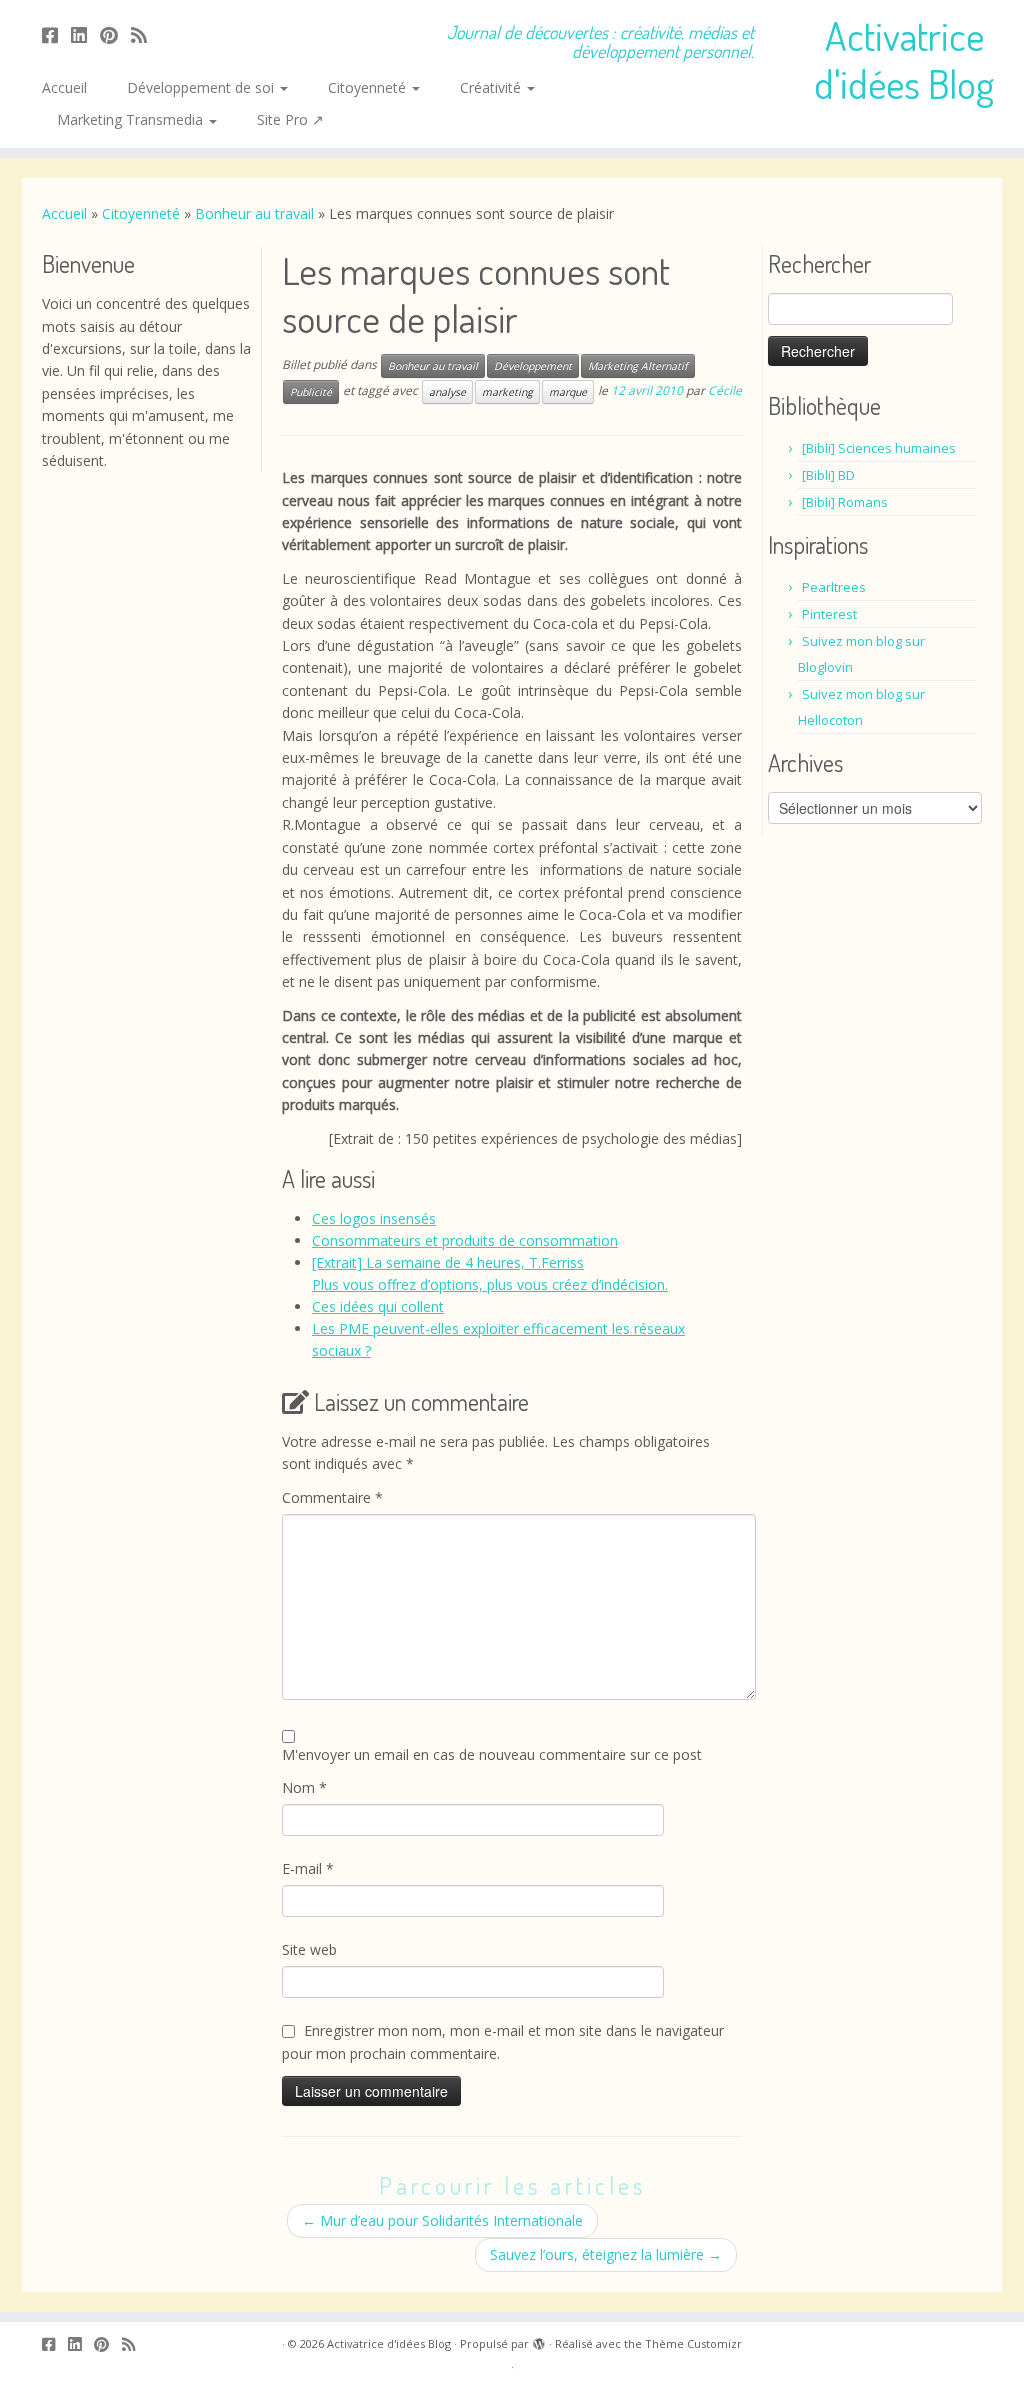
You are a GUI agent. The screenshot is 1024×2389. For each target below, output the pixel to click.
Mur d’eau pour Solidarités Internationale (442, 2220)
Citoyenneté (369, 87)
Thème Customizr (693, 2343)
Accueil (64, 87)
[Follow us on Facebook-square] (56, 35)
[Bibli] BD (828, 475)
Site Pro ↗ (290, 119)
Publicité (311, 392)
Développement (533, 366)
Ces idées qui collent (378, 1306)
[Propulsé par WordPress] (539, 2340)
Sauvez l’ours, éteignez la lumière (606, 2254)
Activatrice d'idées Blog (904, 59)
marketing (507, 392)
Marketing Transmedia (132, 119)
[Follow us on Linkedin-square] (85, 35)
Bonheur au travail (254, 213)
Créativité (492, 87)
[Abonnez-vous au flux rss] (145, 35)
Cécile (725, 390)
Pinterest (829, 614)
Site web (309, 1949)
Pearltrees (834, 587)
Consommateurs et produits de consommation (465, 1240)
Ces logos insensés (374, 1218)
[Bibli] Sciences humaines (879, 448)
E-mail (308, 1868)
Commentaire (332, 1497)
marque (568, 392)
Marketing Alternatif (638, 366)
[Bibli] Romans (845, 502)
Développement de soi (202, 87)
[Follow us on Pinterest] (115, 35)
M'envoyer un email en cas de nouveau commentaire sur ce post (492, 1754)
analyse (447, 392)
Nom (304, 1787)
